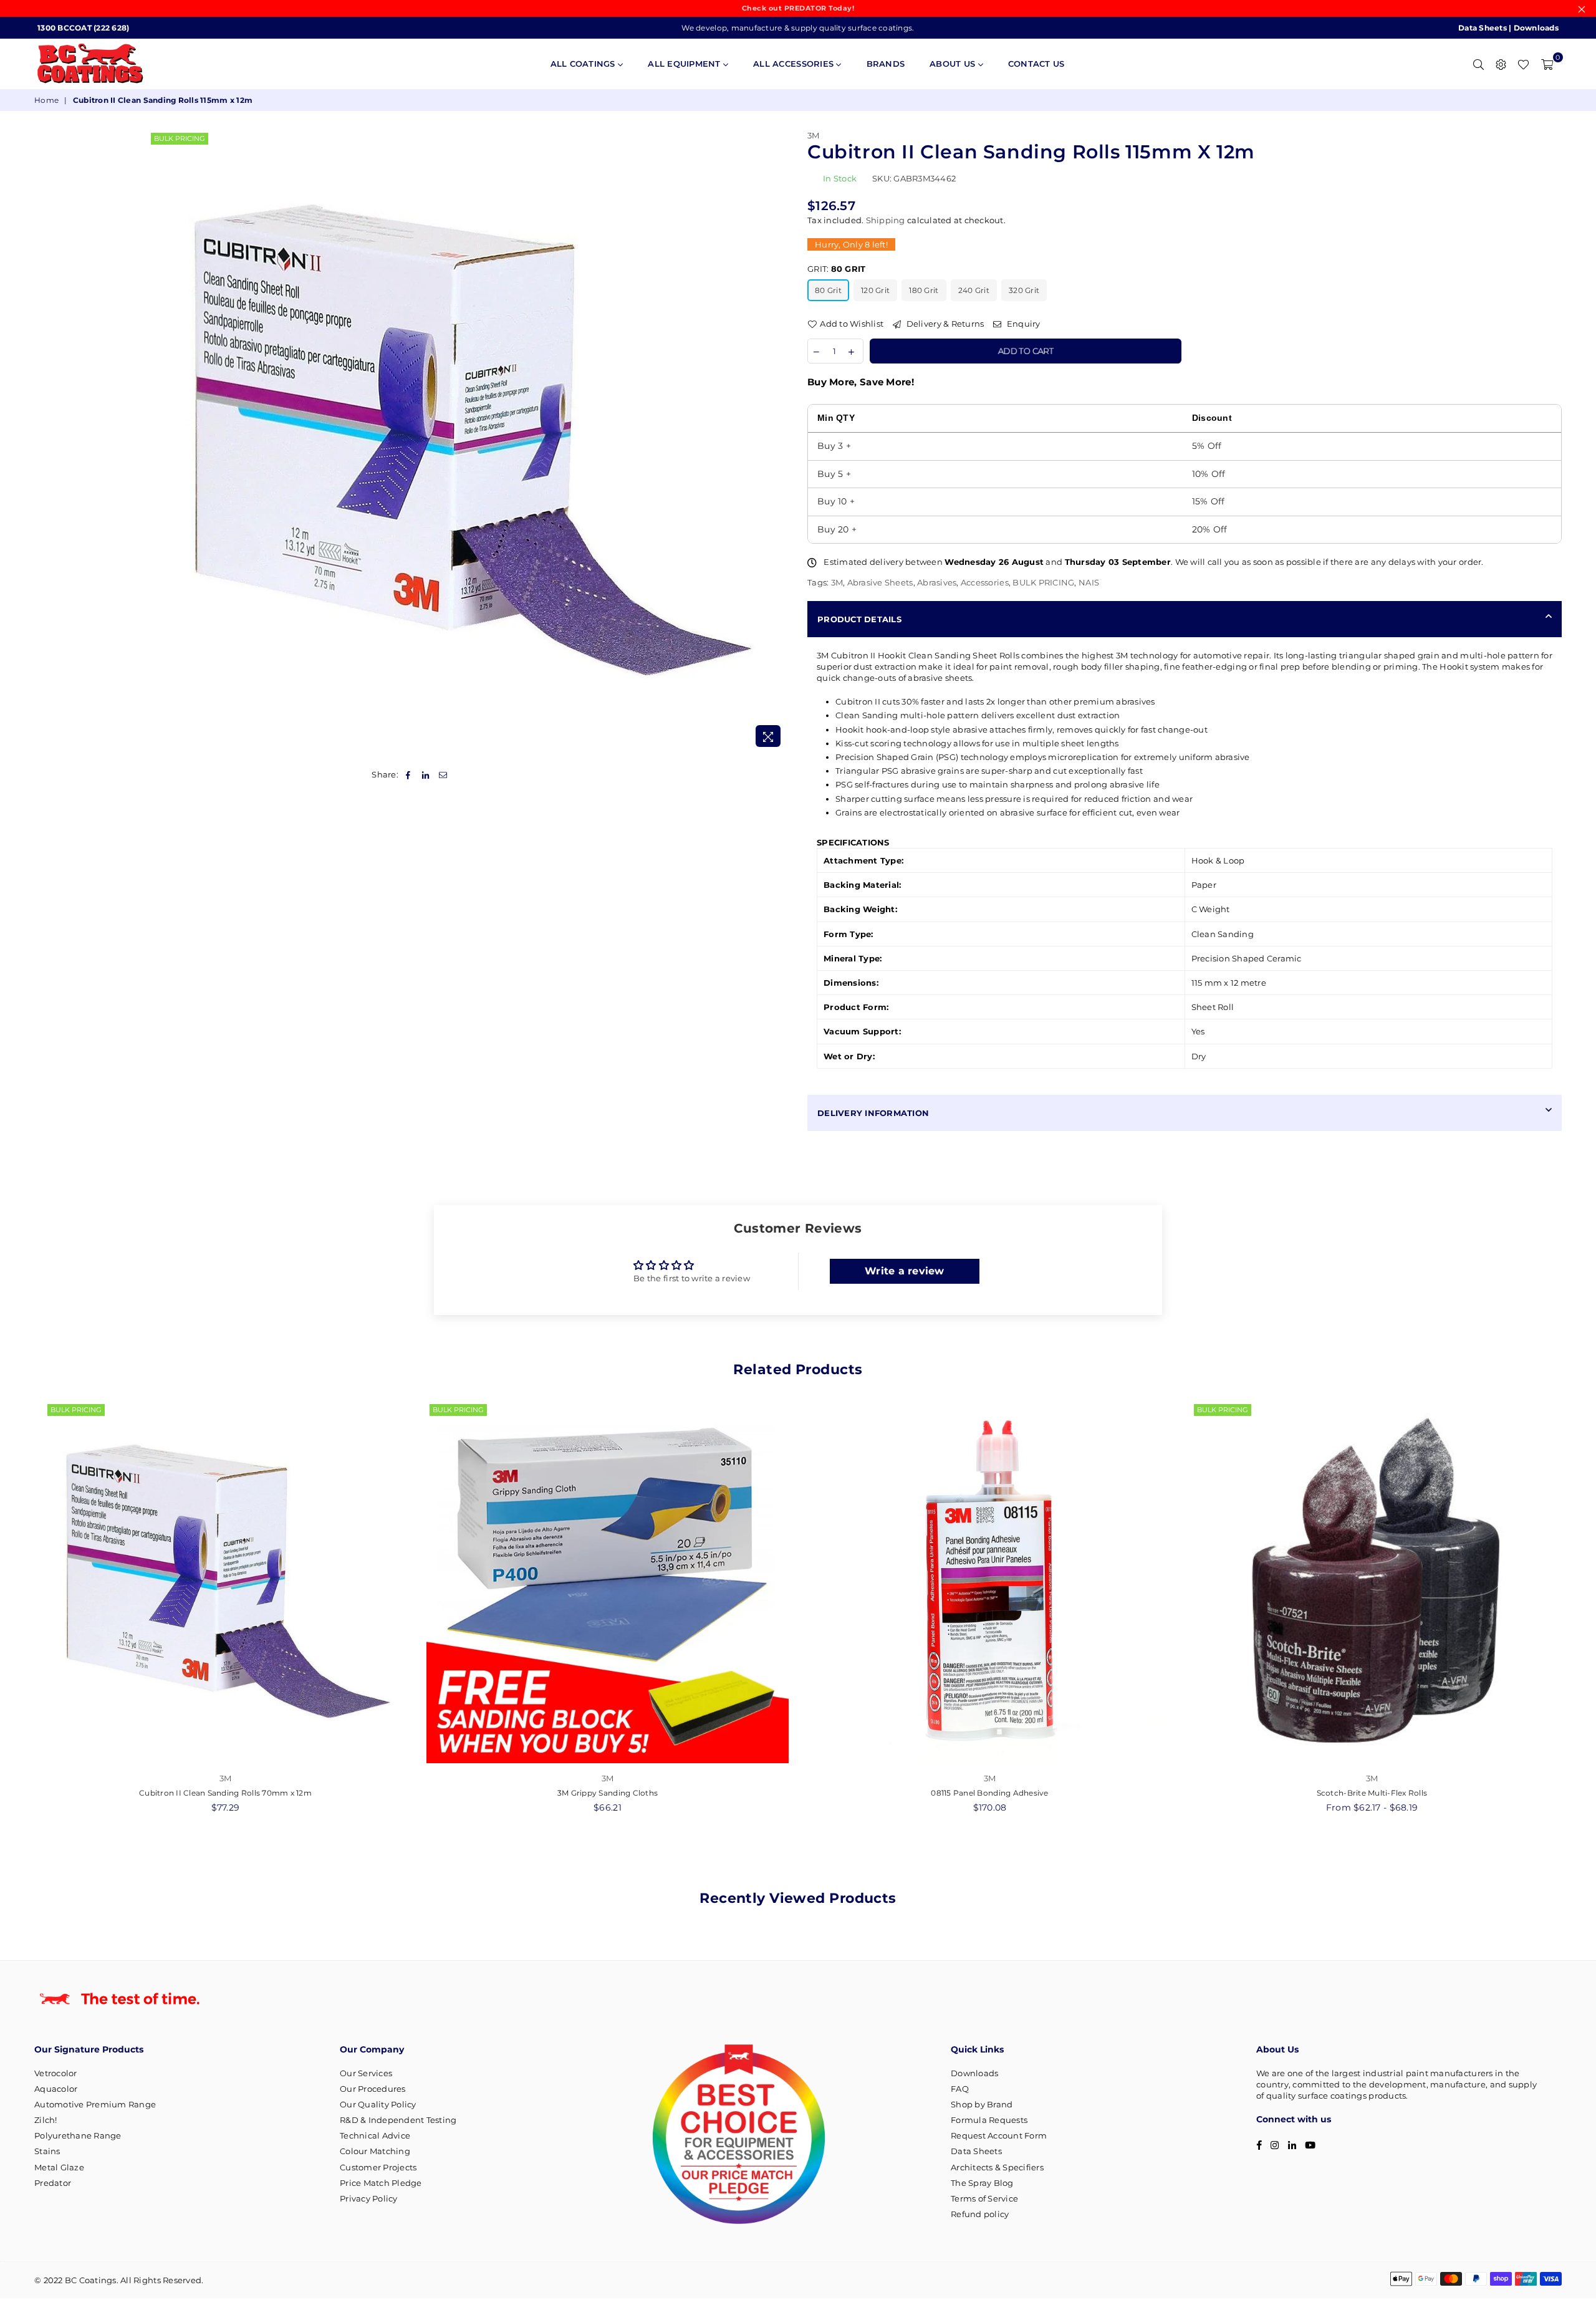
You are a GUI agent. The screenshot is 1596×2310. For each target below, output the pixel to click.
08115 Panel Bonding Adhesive (989, 1793)
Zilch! (46, 2120)
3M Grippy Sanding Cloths (608, 1793)
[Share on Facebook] (408, 774)
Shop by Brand (982, 2104)
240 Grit (974, 290)
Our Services (366, 2073)
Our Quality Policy (378, 2104)
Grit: (836, 269)
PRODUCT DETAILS (859, 619)
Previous (20, 1614)
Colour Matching (375, 2151)
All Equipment (685, 64)
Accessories (985, 582)
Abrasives (937, 582)
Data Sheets (1483, 28)
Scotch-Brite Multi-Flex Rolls (1372, 1793)
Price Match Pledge (381, 2183)
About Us (954, 64)
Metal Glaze (59, 2167)
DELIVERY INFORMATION (873, 1113)
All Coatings (584, 64)
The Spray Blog (982, 2183)
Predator (53, 2183)
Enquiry (1022, 324)
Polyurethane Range (78, 2135)
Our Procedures (373, 2089)
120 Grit (875, 290)
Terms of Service (984, 2198)
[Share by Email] (444, 774)
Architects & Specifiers (997, 2167)
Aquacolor (56, 2089)
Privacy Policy (369, 2198)
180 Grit (924, 290)
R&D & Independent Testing (398, 2120)
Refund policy (980, 2214)
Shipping (886, 220)
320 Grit (1024, 290)
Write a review (905, 1271)
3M (814, 135)
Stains (47, 2151)
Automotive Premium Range (95, 2104)
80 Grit (828, 290)
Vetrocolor (56, 2073)
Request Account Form (999, 2135)
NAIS (1089, 582)
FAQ (960, 2089)
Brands (886, 64)
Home (46, 100)
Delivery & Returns (944, 324)
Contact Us (1036, 64)
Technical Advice (375, 2135)
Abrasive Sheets (880, 582)
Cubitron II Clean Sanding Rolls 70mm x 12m (225, 1793)
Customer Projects (378, 2167)
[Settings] (1501, 64)
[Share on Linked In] (425, 774)
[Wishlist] (1523, 64)
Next (1576, 1614)
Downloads (1536, 28)
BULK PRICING (180, 138)
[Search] (1478, 64)
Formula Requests (989, 2120)
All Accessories (795, 64)
